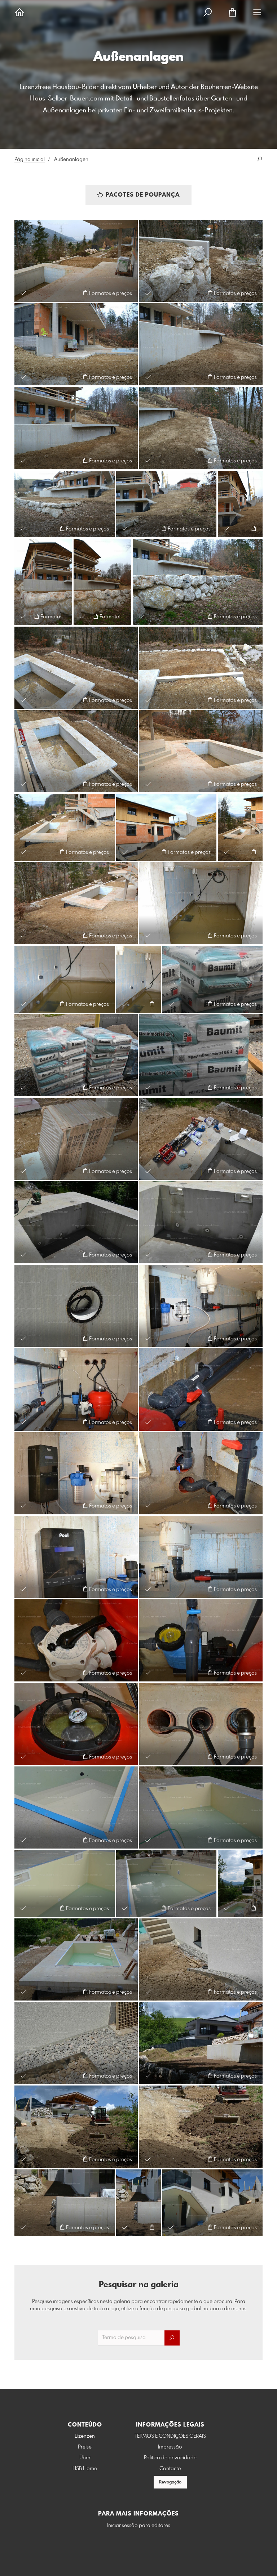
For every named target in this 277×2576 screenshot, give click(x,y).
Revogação (170, 2482)
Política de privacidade (170, 2458)
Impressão (170, 2447)
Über (85, 2458)
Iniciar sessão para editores (139, 2526)
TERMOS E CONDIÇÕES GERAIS (170, 2436)
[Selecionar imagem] (23, 293)
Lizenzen (85, 2436)
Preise (85, 2447)
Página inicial (30, 160)
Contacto (170, 2469)
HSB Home (85, 2469)
